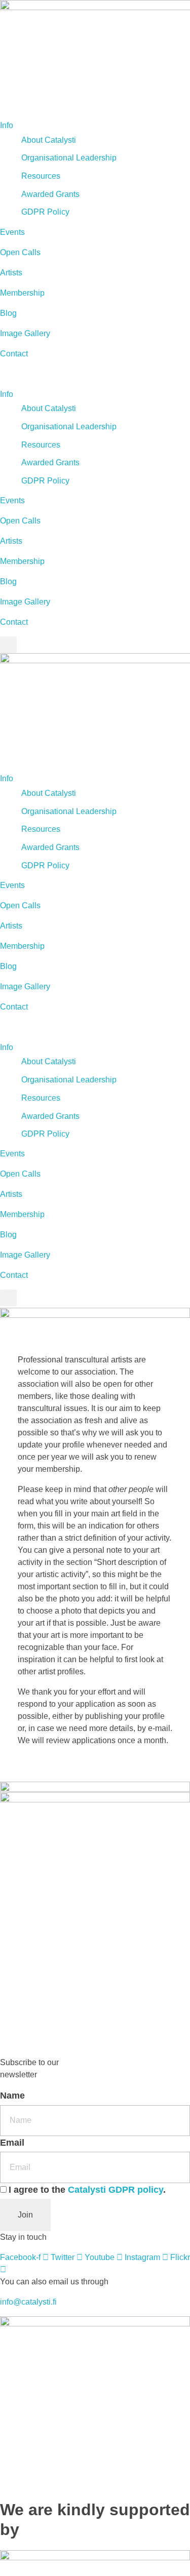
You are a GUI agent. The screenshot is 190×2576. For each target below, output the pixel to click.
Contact (14, 354)
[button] (95, 374)
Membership (22, 293)
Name (12, 2096)
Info (7, 125)
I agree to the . (87, 2190)
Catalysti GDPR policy (116, 2190)
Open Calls (20, 252)
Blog (8, 313)
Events (12, 232)
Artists (11, 273)
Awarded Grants (50, 194)
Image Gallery (25, 333)
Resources (41, 176)
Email (12, 2143)
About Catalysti (49, 140)
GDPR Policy (45, 212)
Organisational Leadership (69, 158)
